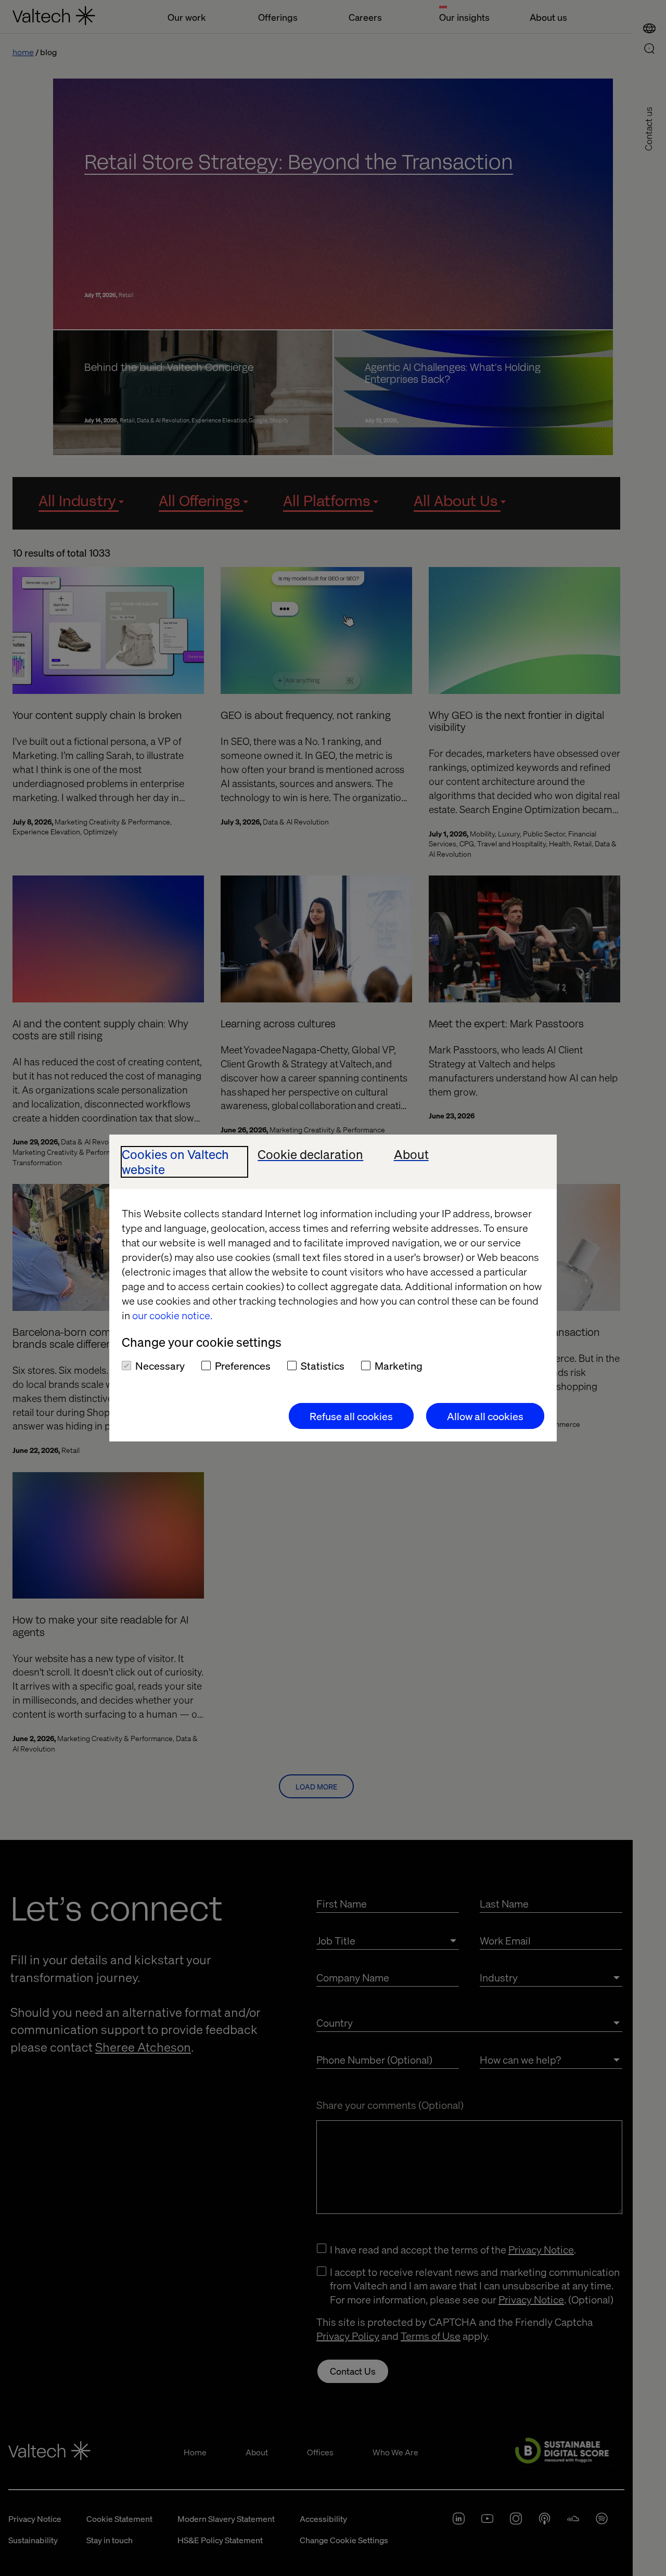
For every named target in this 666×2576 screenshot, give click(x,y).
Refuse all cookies (351, 1416)
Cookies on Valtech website (175, 1162)
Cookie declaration (310, 1155)
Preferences (243, 1366)
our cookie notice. (172, 1315)
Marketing (399, 1366)
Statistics (323, 1366)
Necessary (160, 1366)
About (411, 1155)
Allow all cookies (485, 1416)
